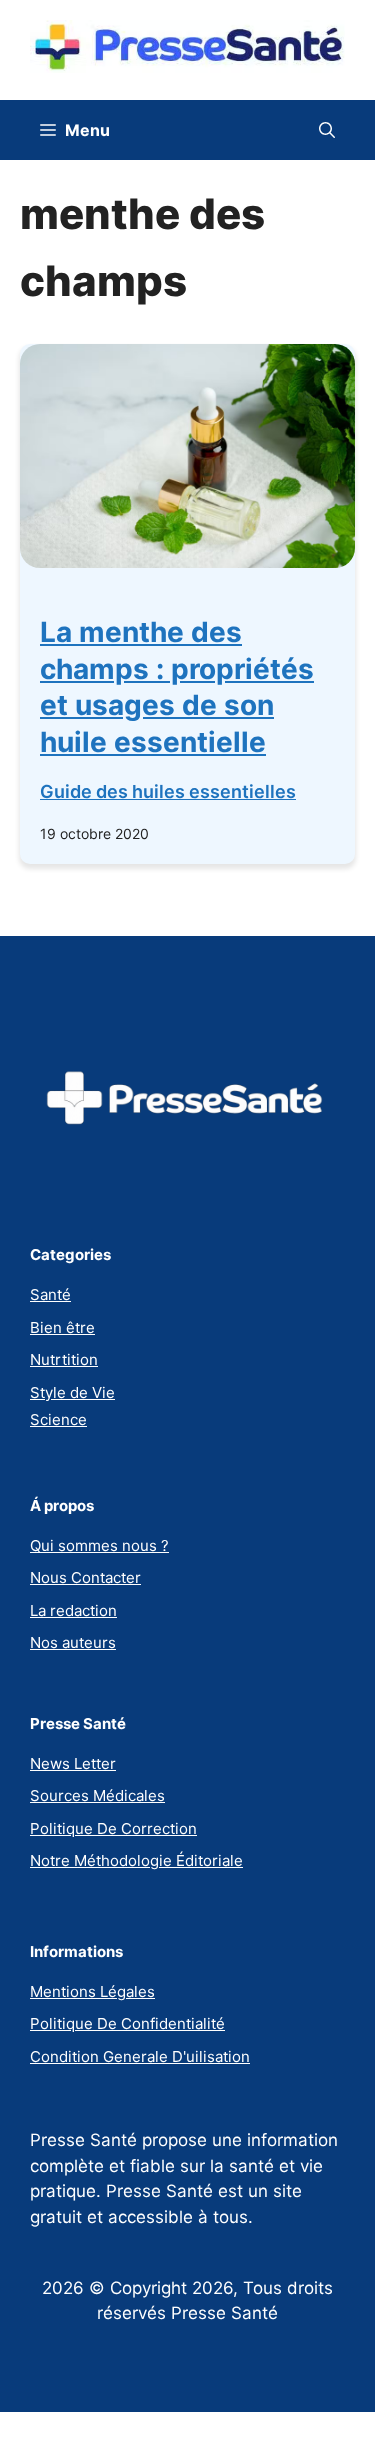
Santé (50, 1294)
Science (58, 1419)
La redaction (73, 1610)
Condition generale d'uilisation (140, 2056)
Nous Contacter (85, 1577)
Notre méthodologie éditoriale (136, 1860)
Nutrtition (64, 1359)
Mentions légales (92, 1991)
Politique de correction (113, 1828)
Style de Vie (72, 1392)
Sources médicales (97, 1795)
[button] (327, 130)
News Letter (73, 1763)
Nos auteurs (73, 1642)
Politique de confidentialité (127, 2023)
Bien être (62, 1327)
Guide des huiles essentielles (168, 791)
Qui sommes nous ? (99, 1545)
